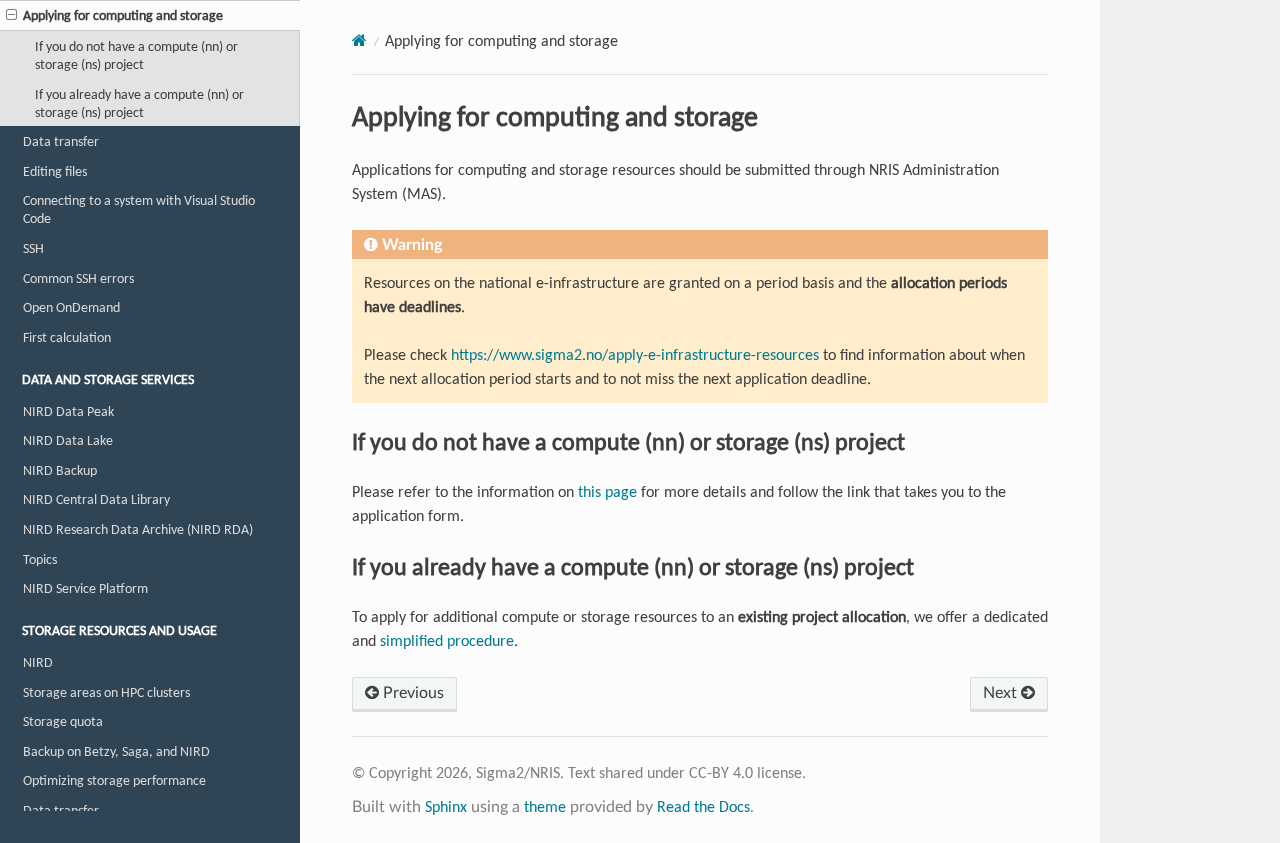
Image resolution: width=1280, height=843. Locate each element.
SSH (33, 248)
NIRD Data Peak (68, 411)
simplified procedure (447, 640)
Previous (411, 693)
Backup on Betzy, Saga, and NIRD (116, 751)
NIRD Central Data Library (96, 499)
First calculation (67, 337)
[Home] (359, 40)
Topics (40, 559)
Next (1002, 693)
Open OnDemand (71, 307)
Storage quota (63, 721)
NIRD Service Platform (85, 588)
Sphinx (446, 806)
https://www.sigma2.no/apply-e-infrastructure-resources (635, 354)
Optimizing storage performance (114, 780)
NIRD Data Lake (68, 440)
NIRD (38, 662)
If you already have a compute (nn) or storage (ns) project (139, 103)
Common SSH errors (78, 278)
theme (545, 806)
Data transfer (61, 141)
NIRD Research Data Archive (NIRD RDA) (138, 529)
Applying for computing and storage (123, 15)
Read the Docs (703, 806)
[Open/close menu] (11, 15)
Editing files (55, 171)
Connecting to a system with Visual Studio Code (139, 209)
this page (607, 491)
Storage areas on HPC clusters (106, 692)
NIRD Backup (60, 470)
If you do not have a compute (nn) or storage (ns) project (136, 55)
